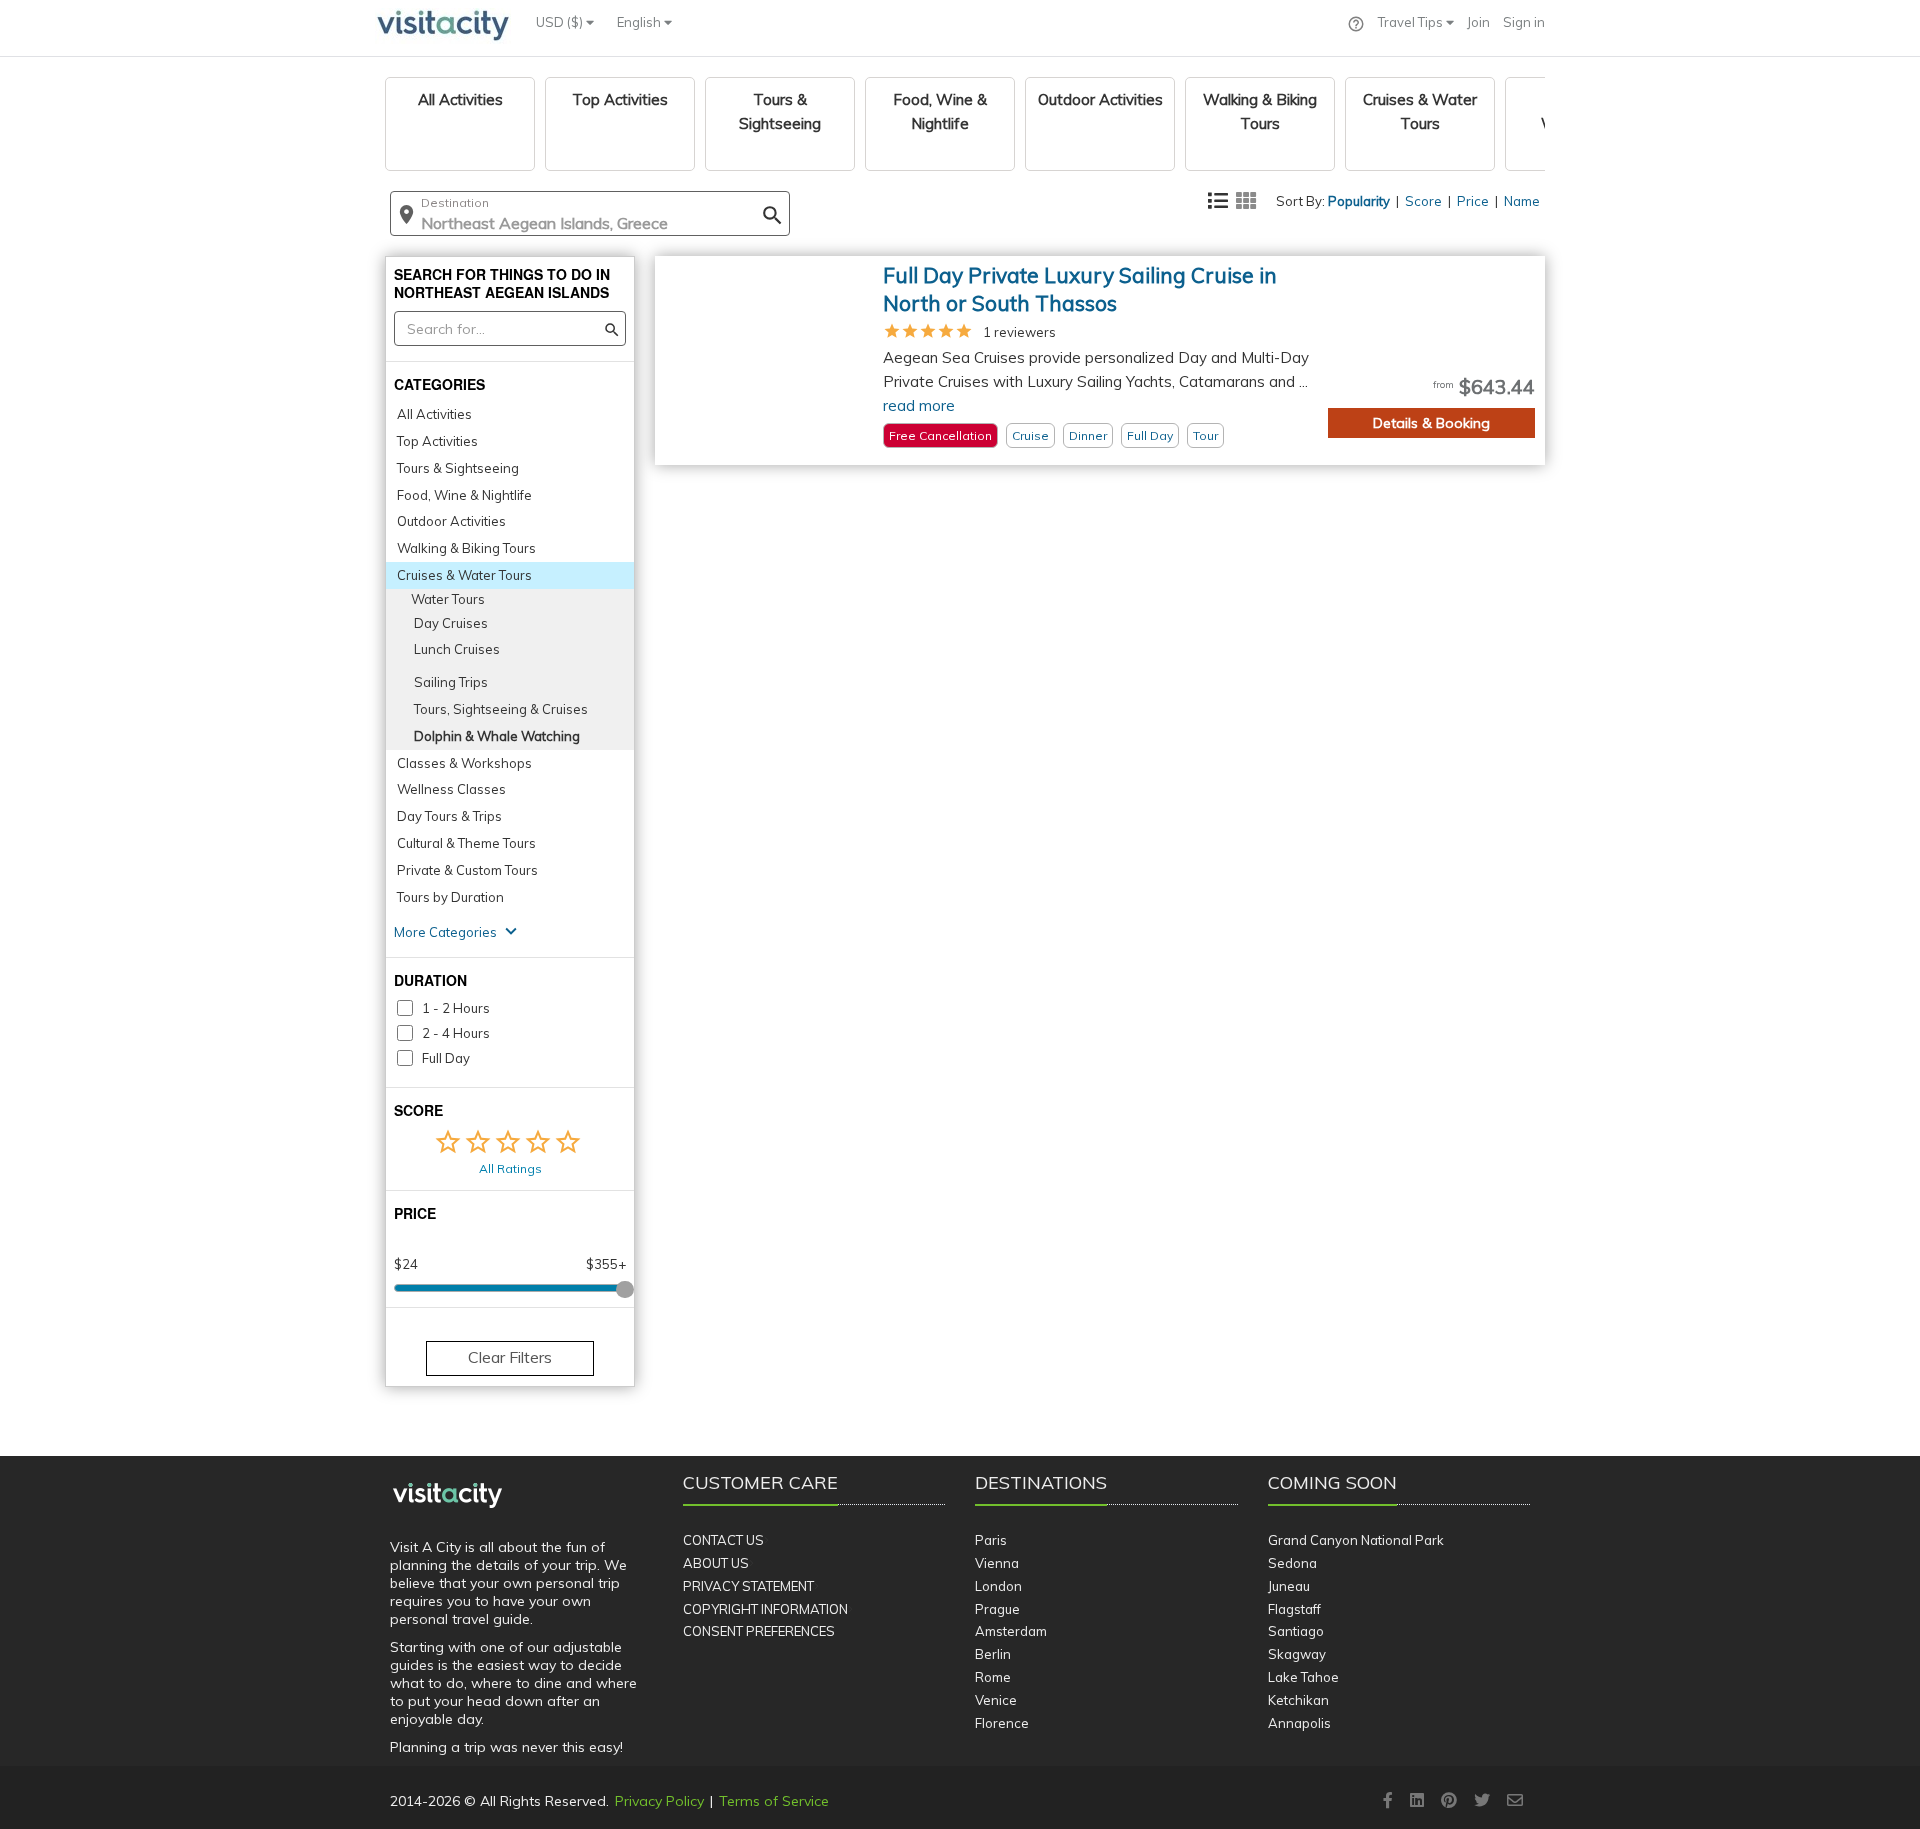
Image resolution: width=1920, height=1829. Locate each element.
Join (1478, 22)
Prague (997, 1609)
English (640, 22)
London (998, 1586)
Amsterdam (1011, 1631)
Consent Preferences (759, 1631)
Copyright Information (765, 1609)
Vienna (997, 1563)
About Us (716, 1563)
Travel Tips (1412, 22)
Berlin (993, 1654)
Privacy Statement (748, 1586)
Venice (996, 1700)
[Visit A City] (447, 1496)
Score (1423, 201)
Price (1473, 201)
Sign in (1524, 22)
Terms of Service (774, 1801)
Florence (1002, 1723)
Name (1522, 201)
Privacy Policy (659, 1801)
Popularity (1359, 201)
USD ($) (561, 22)
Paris (991, 1540)
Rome (993, 1677)
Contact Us (723, 1540)
